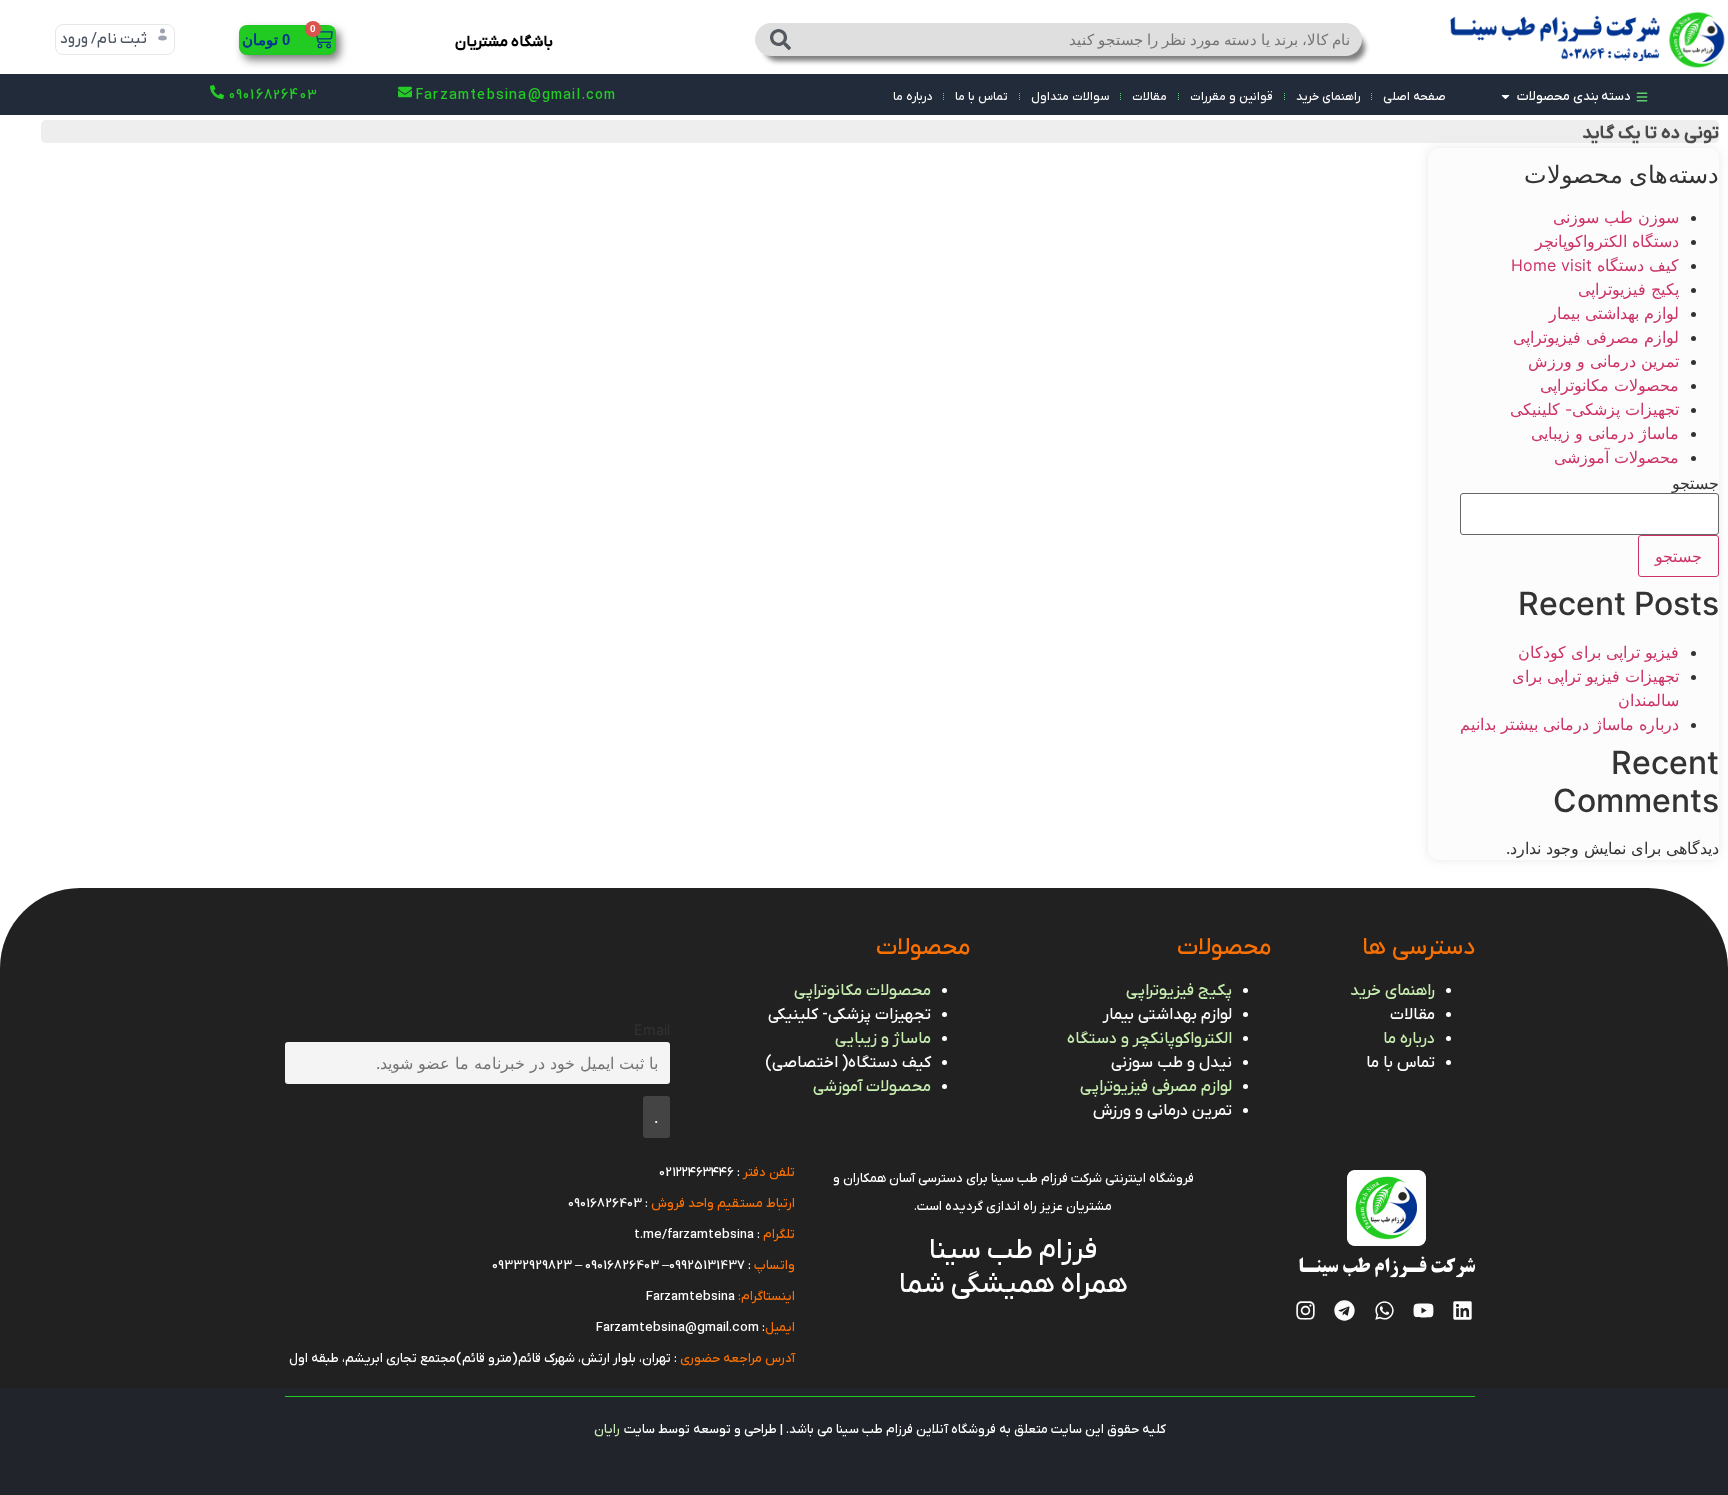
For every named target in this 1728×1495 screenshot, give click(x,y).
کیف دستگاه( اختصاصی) (848, 1063)
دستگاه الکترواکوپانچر (1607, 241)
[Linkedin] (1462, 1310)
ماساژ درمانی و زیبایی (1605, 433)
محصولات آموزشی (1616, 457)
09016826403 (605, 1203)
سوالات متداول (1070, 97)
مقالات (1149, 97)
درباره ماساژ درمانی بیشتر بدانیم (1569, 724)
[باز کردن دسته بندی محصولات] (1505, 97)
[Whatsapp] (1383, 1310)
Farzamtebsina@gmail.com (677, 1327)
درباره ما (912, 97)
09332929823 (532, 1265)
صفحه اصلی (1414, 97)
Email (652, 1029)
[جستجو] (781, 39)
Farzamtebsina (690, 1296)
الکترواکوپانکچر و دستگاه (1149, 1039)
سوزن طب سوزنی (1616, 217)
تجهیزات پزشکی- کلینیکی (1594, 409)
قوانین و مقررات (1231, 97)
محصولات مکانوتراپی (1609, 385)
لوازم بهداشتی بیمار (1614, 313)
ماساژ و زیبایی (883, 1039)
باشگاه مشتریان (504, 42)
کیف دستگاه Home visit (1595, 265)
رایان (607, 1429)
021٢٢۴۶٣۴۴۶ (696, 1172)
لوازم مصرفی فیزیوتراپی (1596, 337)
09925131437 (707, 1265)
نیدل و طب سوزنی (1171, 1063)
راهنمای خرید (1328, 97)
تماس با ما (981, 97)
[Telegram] (1344, 1310)
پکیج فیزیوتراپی (1628, 289)
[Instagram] (1305, 1310)
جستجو (1695, 483)
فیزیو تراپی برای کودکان (1598, 652)
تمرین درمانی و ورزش (1603, 361)
